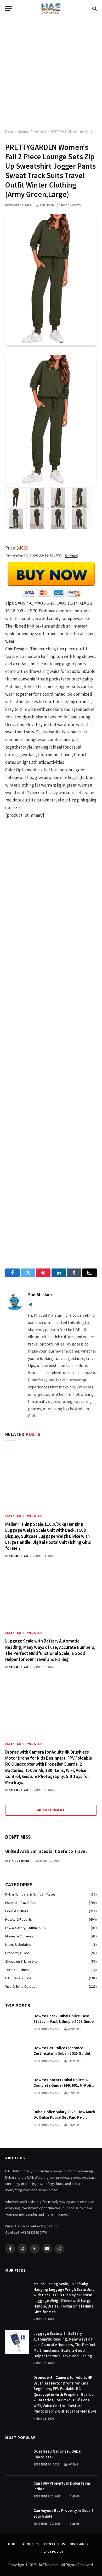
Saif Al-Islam (40, 1295)
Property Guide (17, 1953)
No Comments (71, 205)
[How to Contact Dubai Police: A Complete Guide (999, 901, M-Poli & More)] (17, 2088)
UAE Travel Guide (18, 1978)
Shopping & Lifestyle (21, 1961)
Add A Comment (51, 1810)
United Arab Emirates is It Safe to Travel (46, 1851)
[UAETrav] (51, 9)
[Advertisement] (51, 73)
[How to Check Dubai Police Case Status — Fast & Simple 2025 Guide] (17, 2024)
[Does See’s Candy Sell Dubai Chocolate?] (17, 2460)
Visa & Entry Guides (20, 1986)
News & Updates (18, 1945)
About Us (31, 2544)
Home (9, 131)
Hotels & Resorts (19, 1919)
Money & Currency (19, 1936)
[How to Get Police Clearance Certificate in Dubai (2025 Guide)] (17, 2056)
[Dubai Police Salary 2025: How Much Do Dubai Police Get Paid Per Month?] (17, 2120)
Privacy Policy (51, 2552)
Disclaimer (80, 2544)
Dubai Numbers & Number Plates (30, 1894)
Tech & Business (18, 1970)
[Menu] (9, 9)
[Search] (94, 9)
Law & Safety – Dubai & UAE (26, 1928)
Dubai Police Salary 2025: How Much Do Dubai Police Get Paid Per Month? (64, 2117)
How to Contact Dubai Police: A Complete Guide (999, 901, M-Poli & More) (64, 2085)
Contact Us (55, 2544)
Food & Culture (17, 1911)
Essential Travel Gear (32, 131)
